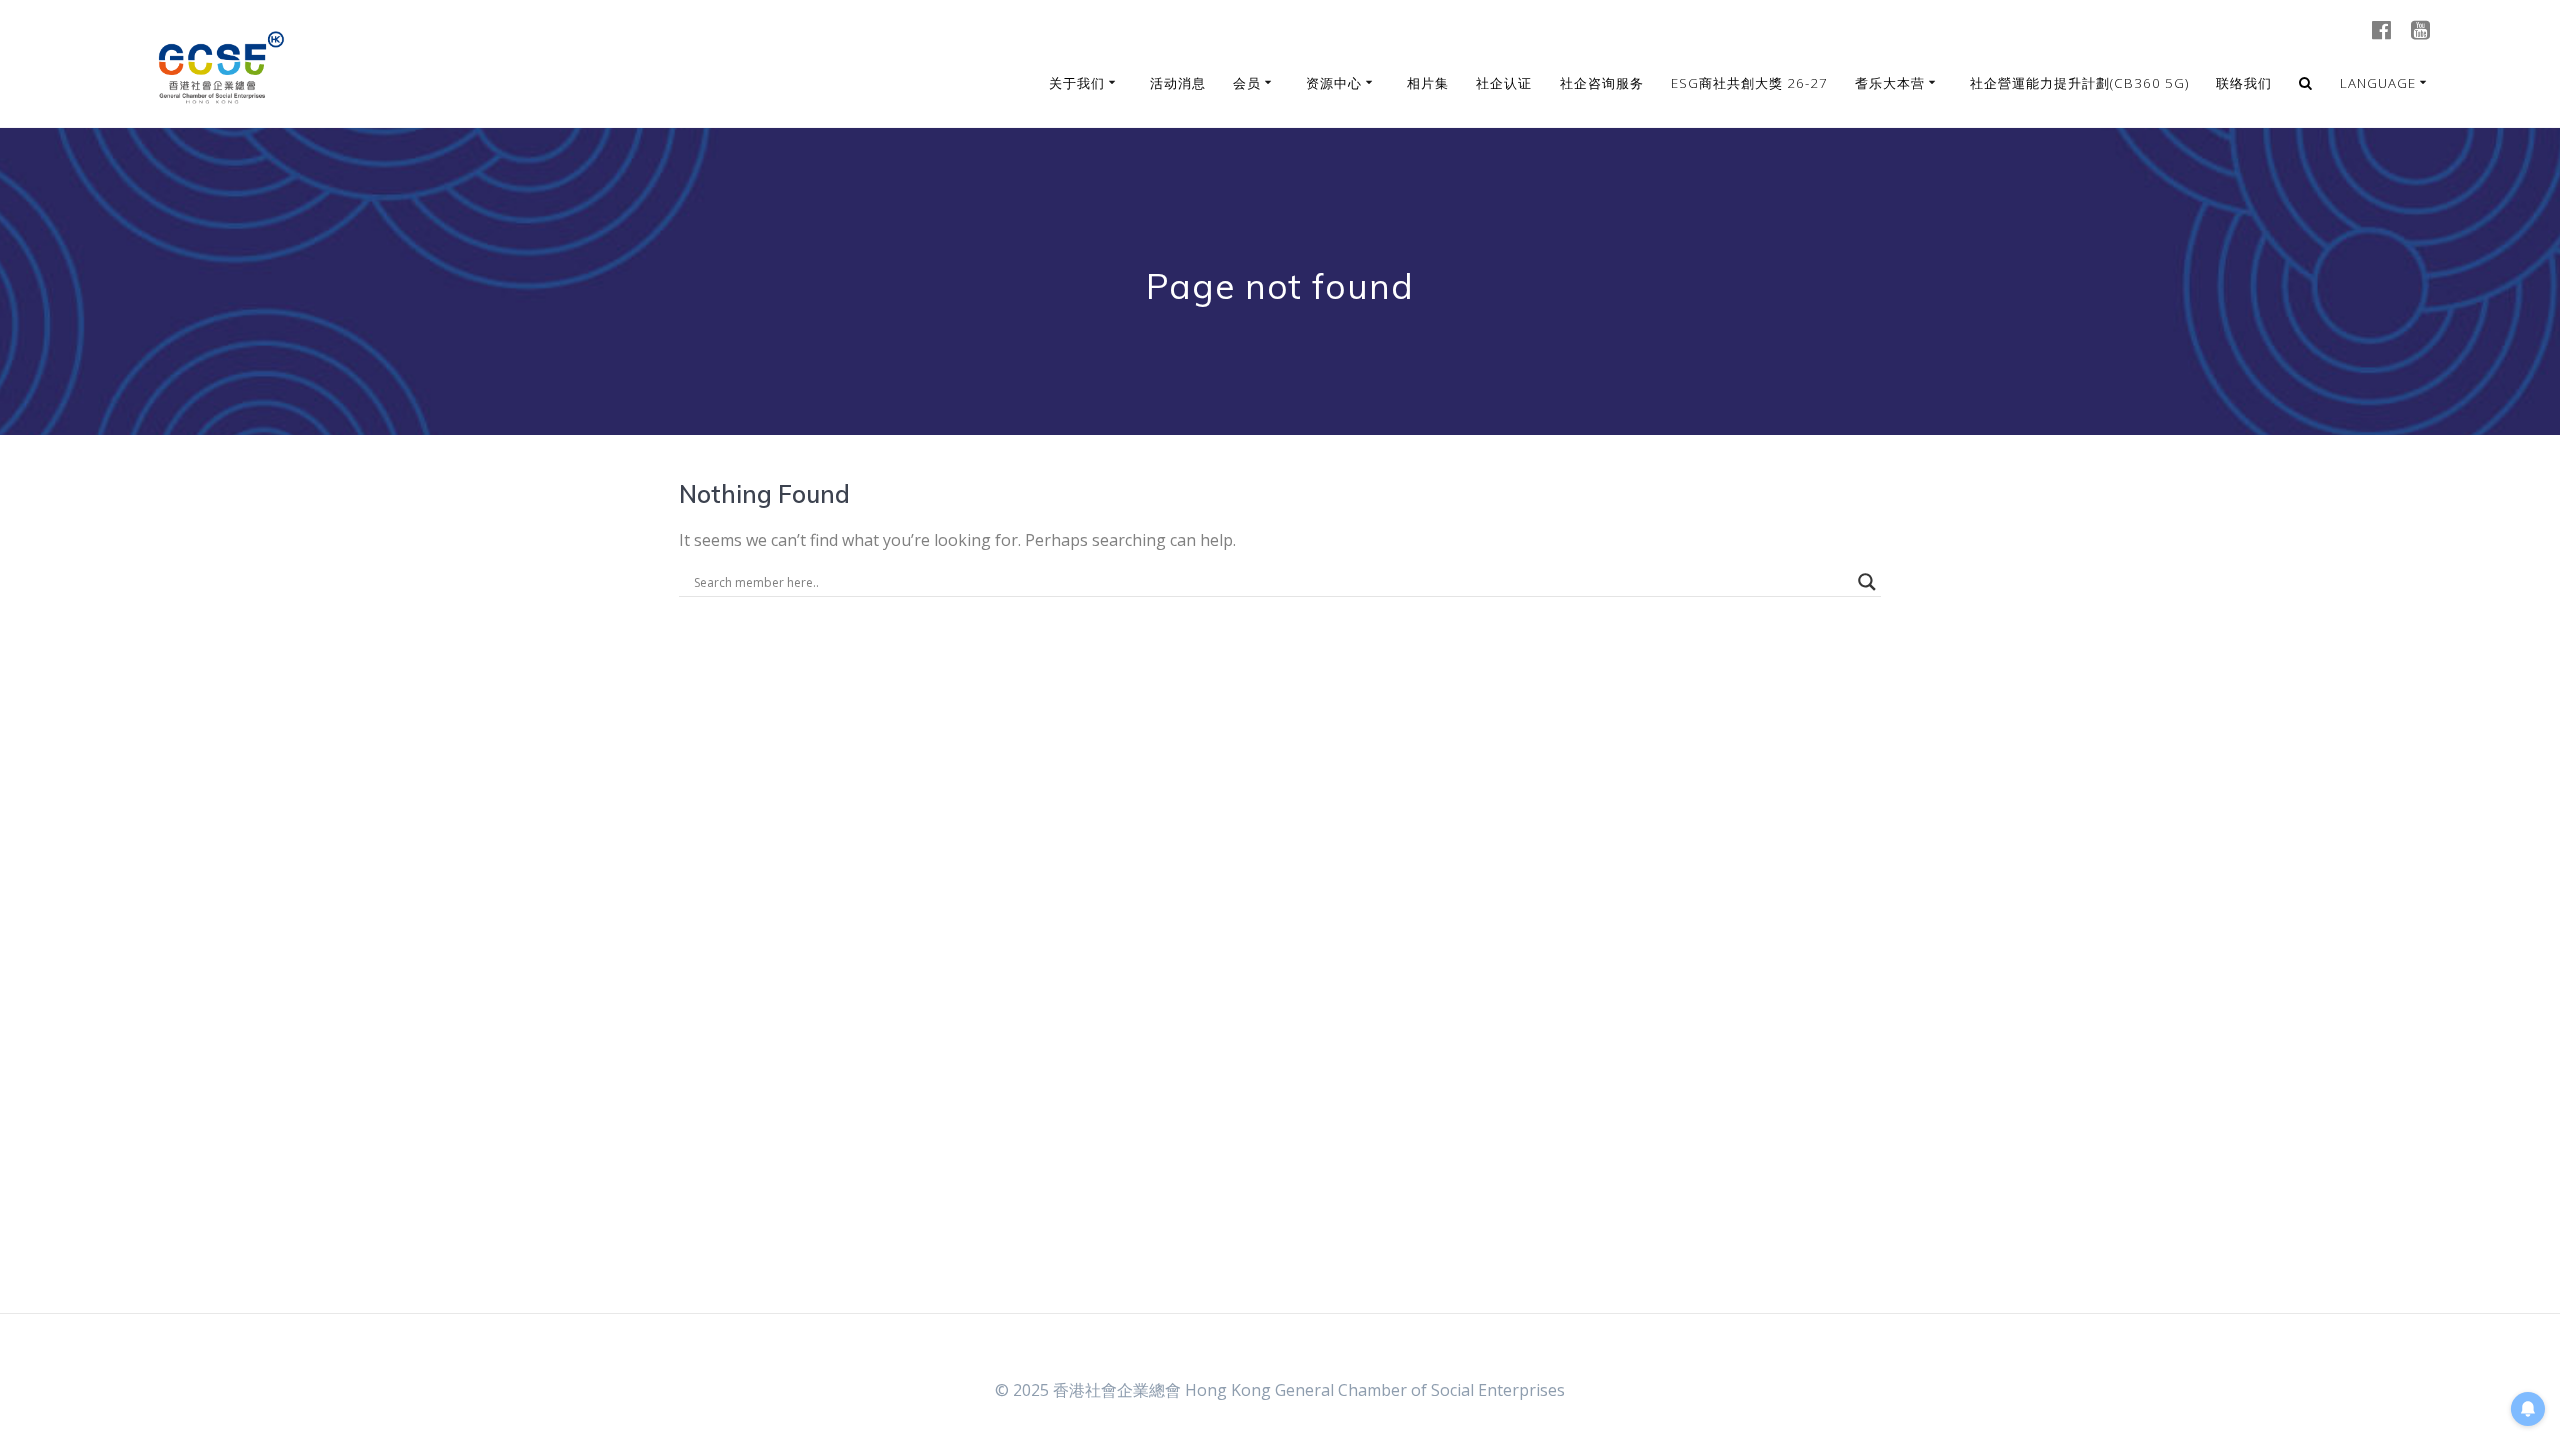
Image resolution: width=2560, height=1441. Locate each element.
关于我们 (1077, 83)
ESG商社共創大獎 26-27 (1749, 83)
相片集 (1428, 83)
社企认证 (1504, 83)
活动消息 (1178, 83)
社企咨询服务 (1602, 83)
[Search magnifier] (1867, 582)
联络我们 (2244, 83)
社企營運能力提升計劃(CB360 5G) (2079, 83)
